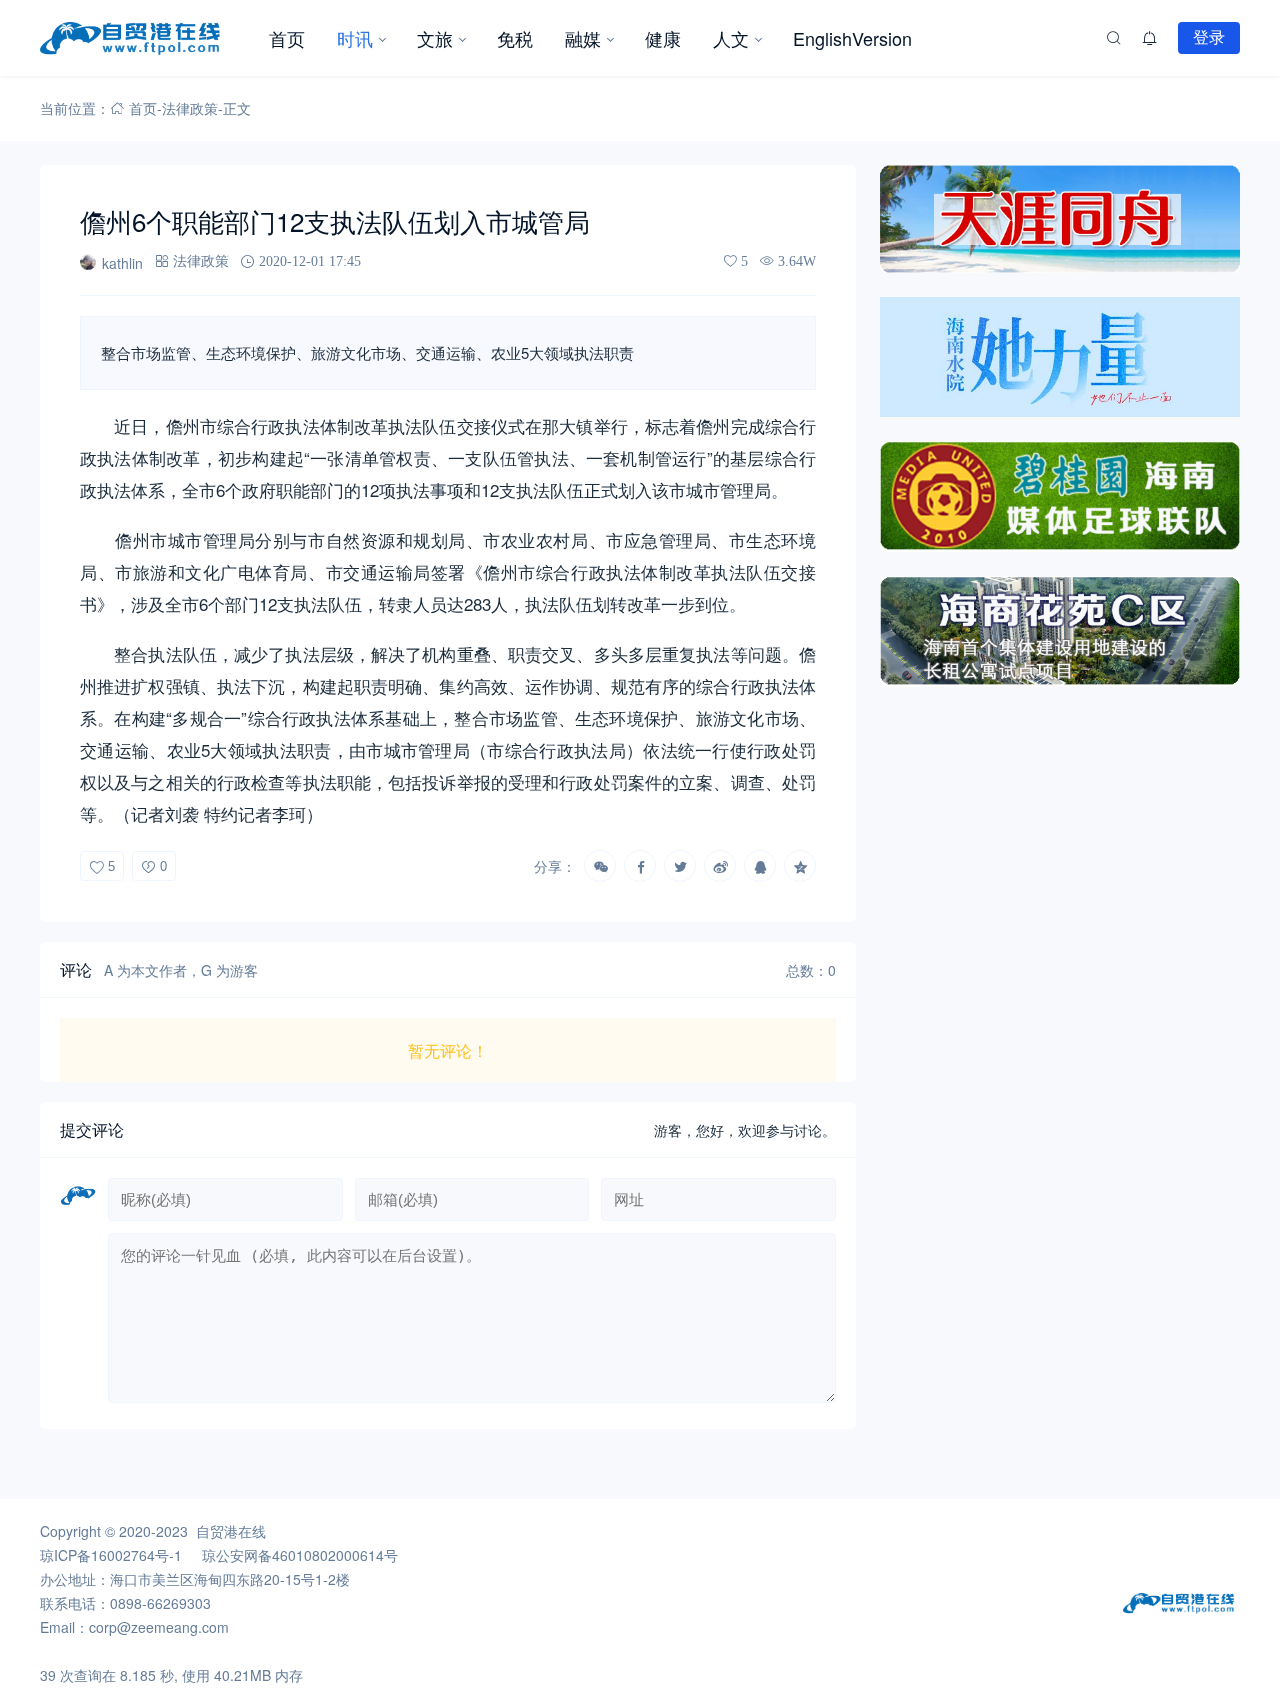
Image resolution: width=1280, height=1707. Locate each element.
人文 (731, 38)
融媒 (583, 38)
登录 (1209, 37)
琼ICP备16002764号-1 (111, 1555)
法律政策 (190, 108)
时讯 (355, 38)
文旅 (435, 38)
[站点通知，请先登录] (1150, 38)
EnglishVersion (852, 38)
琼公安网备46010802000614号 (300, 1555)
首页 (287, 38)
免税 (515, 38)
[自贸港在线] (146, 38)
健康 (663, 38)
